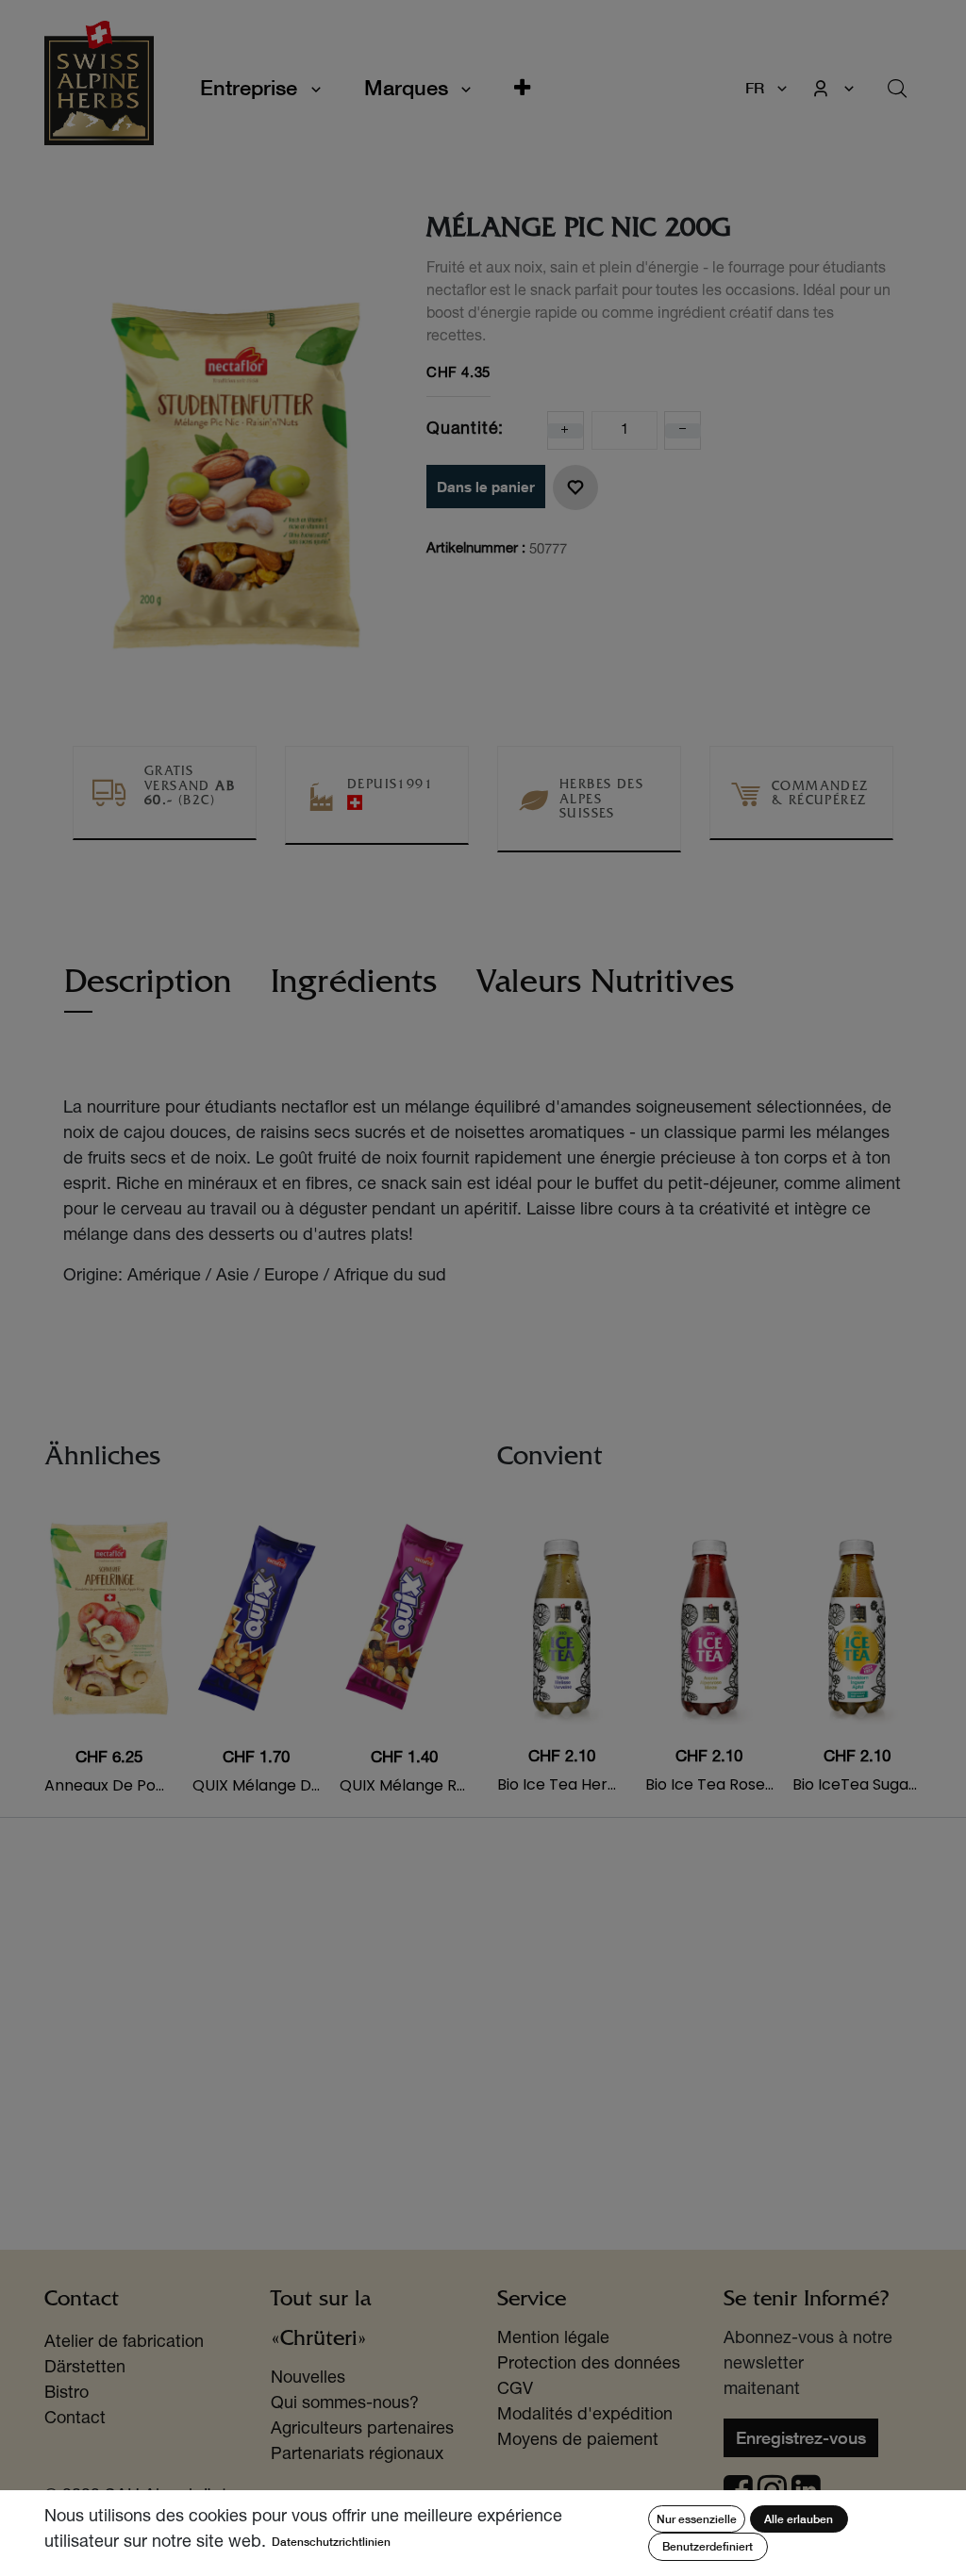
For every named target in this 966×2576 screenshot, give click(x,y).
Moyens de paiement (578, 2441)
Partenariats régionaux (357, 2455)
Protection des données (589, 2365)
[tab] (148, 991)
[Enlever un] (683, 431)
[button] (522, 88)
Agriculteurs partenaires (362, 2430)
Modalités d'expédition (585, 2416)
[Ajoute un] (565, 431)
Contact (75, 2419)
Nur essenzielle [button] (697, 2519)
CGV (515, 2390)
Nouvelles (308, 2379)
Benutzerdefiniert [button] (708, 2546)
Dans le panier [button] (486, 487)
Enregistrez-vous (801, 2437)
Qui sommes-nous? (345, 2404)
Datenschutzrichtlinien (331, 2542)
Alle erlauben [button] (799, 2519)
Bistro (67, 2394)
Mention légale (553, 2339)
